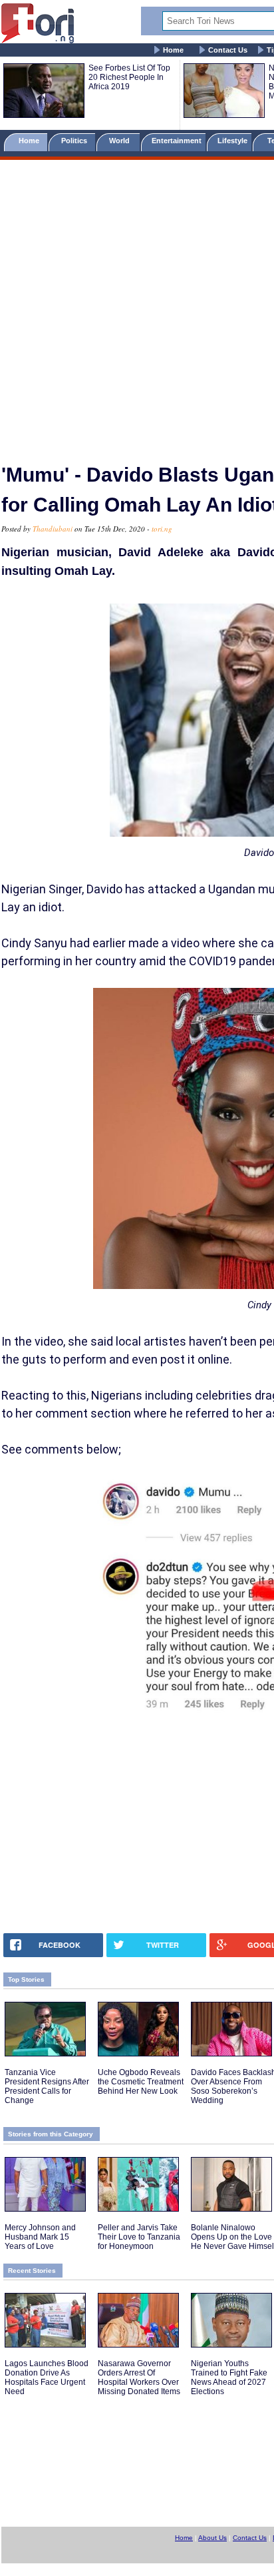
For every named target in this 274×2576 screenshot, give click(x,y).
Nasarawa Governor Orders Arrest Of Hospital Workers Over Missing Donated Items (139, 2377)
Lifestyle (232, 141)
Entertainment (177, 141)
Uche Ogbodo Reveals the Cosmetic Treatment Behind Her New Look (141, 2082)
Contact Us (228, 50)
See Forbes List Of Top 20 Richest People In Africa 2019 (129, 77)
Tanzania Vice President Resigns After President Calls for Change (47, 2086)
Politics (75, 141)
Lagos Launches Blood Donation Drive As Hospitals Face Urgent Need (47, 2377)
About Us (212, 2538)
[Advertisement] (137, 306)
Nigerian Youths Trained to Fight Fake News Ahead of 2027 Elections (229, 2377)
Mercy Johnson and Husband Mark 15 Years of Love (40, 2237)
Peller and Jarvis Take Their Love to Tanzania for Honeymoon (139, 2237)
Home (173, 50)
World (121, 141)
